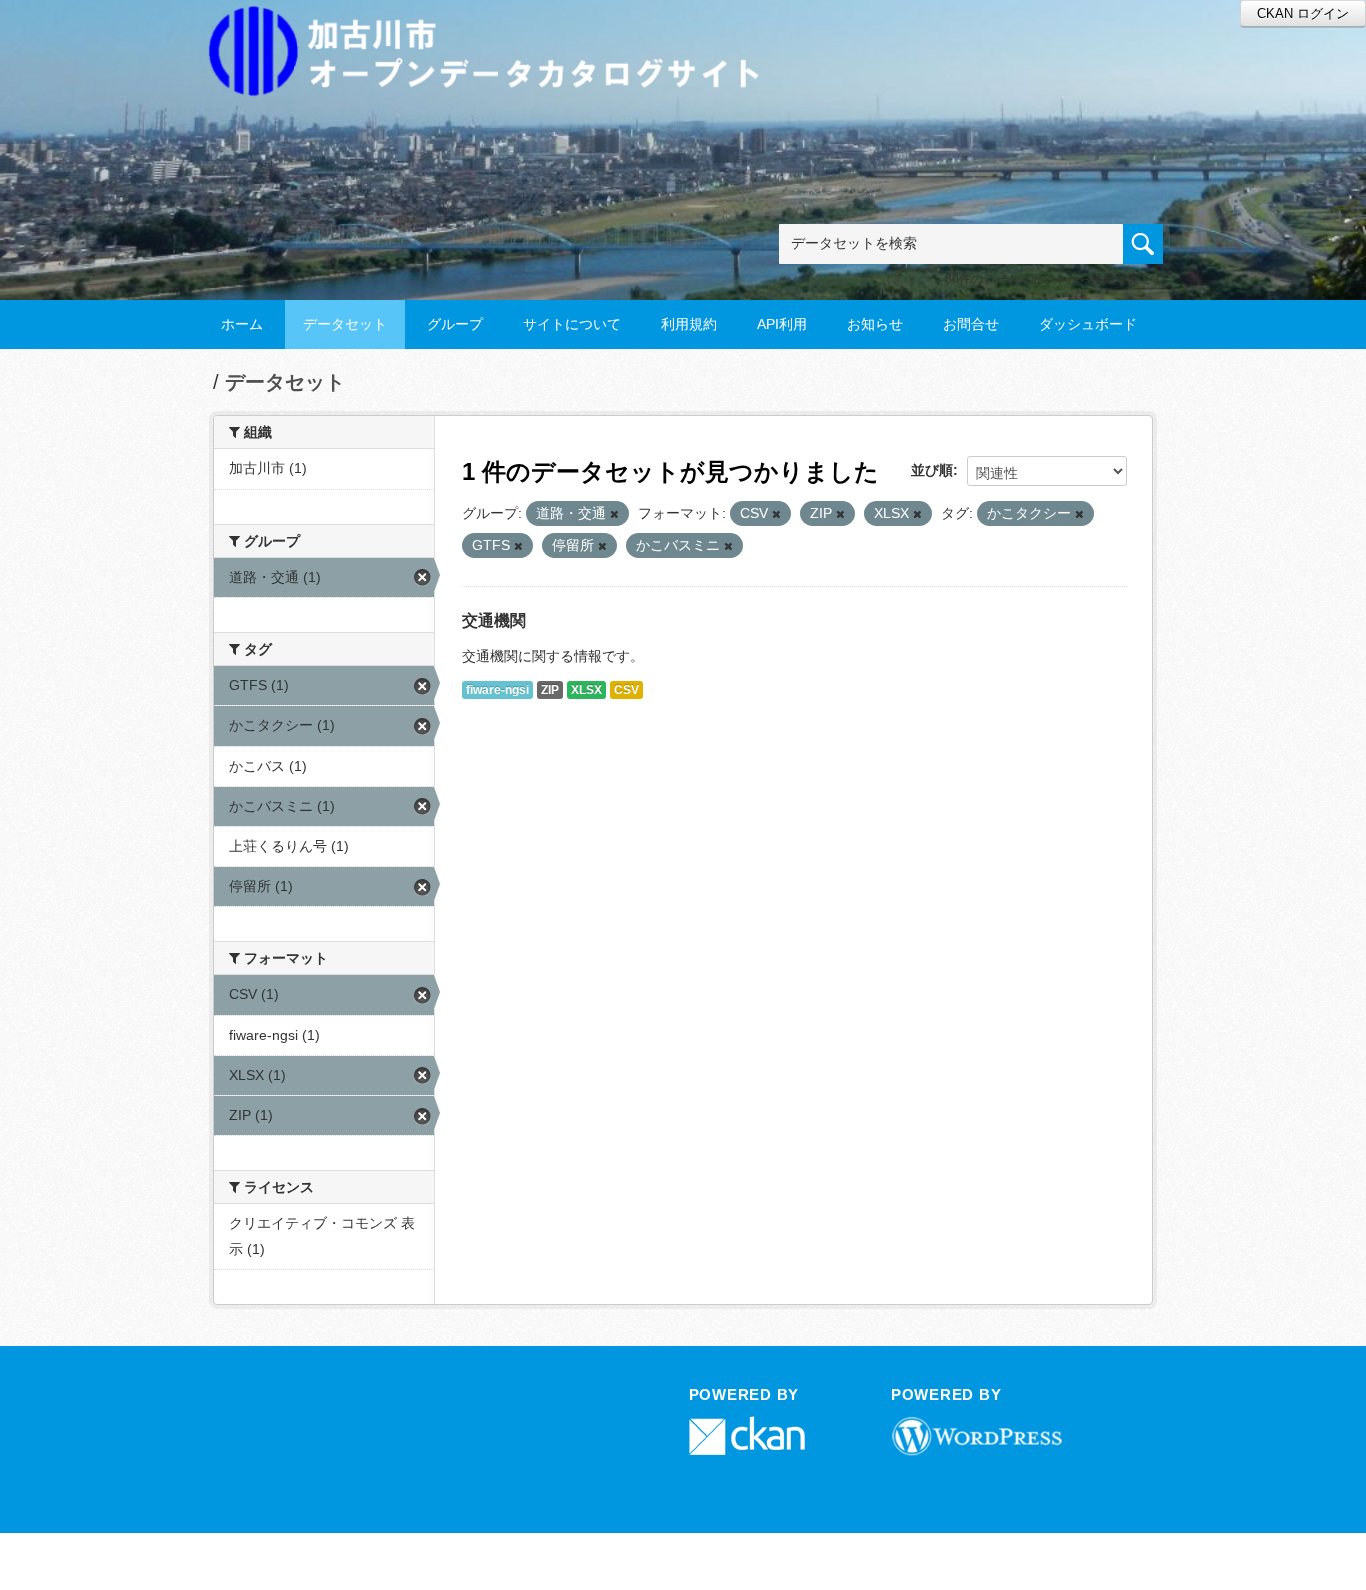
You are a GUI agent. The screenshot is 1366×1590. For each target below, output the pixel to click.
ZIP (550, 690)
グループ (455, 324)
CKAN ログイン (1303, 13)
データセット (345, 324)
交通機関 (494, 620)
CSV (626, 690)
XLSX (586, 690)
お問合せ (971, 324)
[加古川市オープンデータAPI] (495, 26)
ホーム (242, 324)
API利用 (782, 324)
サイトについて (572, 324)
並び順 (932, 470)
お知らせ (875, 324)
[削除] (614, 514)
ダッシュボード (1088, 324)
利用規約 (689, 324)
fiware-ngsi (497, 690)
